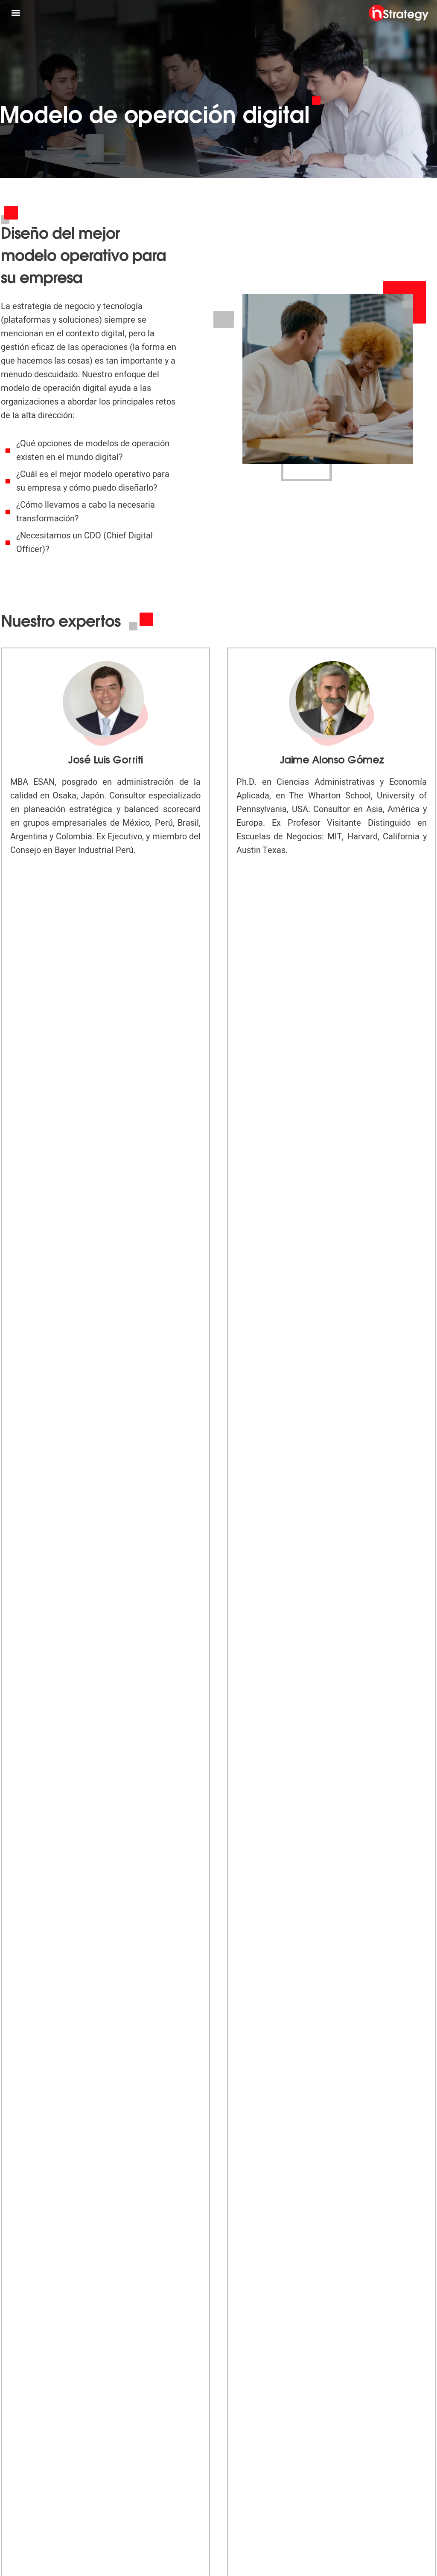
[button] (16, 13)
